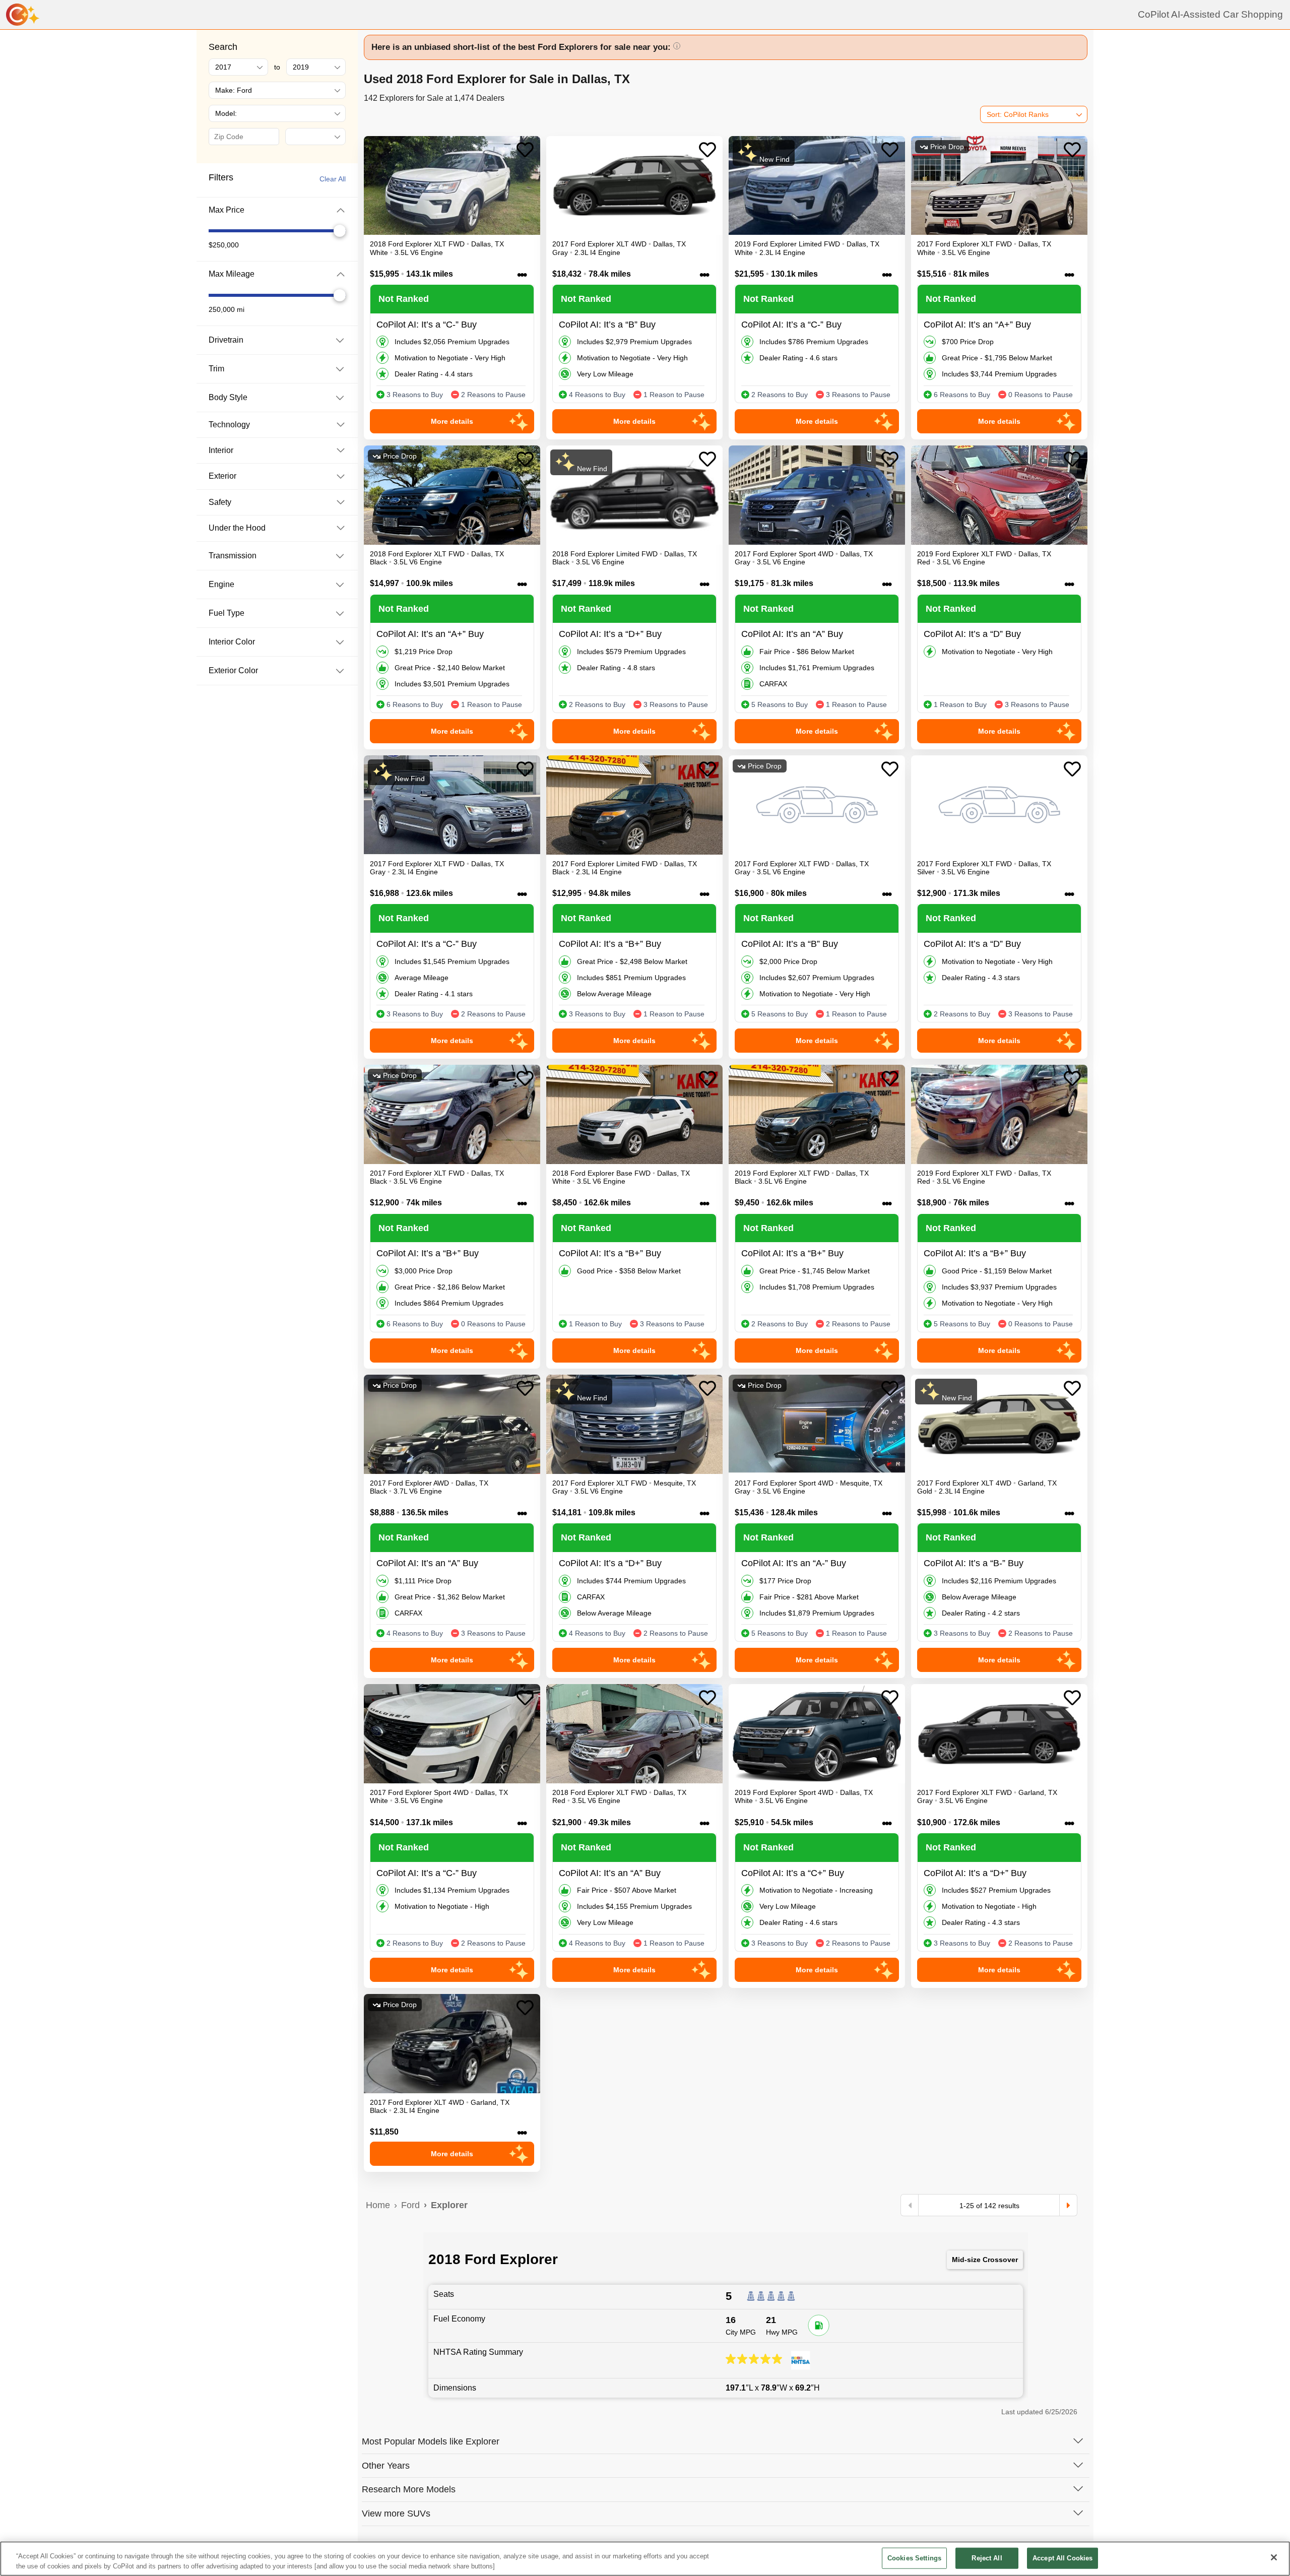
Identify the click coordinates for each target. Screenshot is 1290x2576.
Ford (410, 2205)
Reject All (987, 2558)
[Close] (1274, 2557)
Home (378, 2205)
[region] (645, 2559)
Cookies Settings (914, 2558)
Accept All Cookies (1062, 2558)
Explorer (449, 2205)
